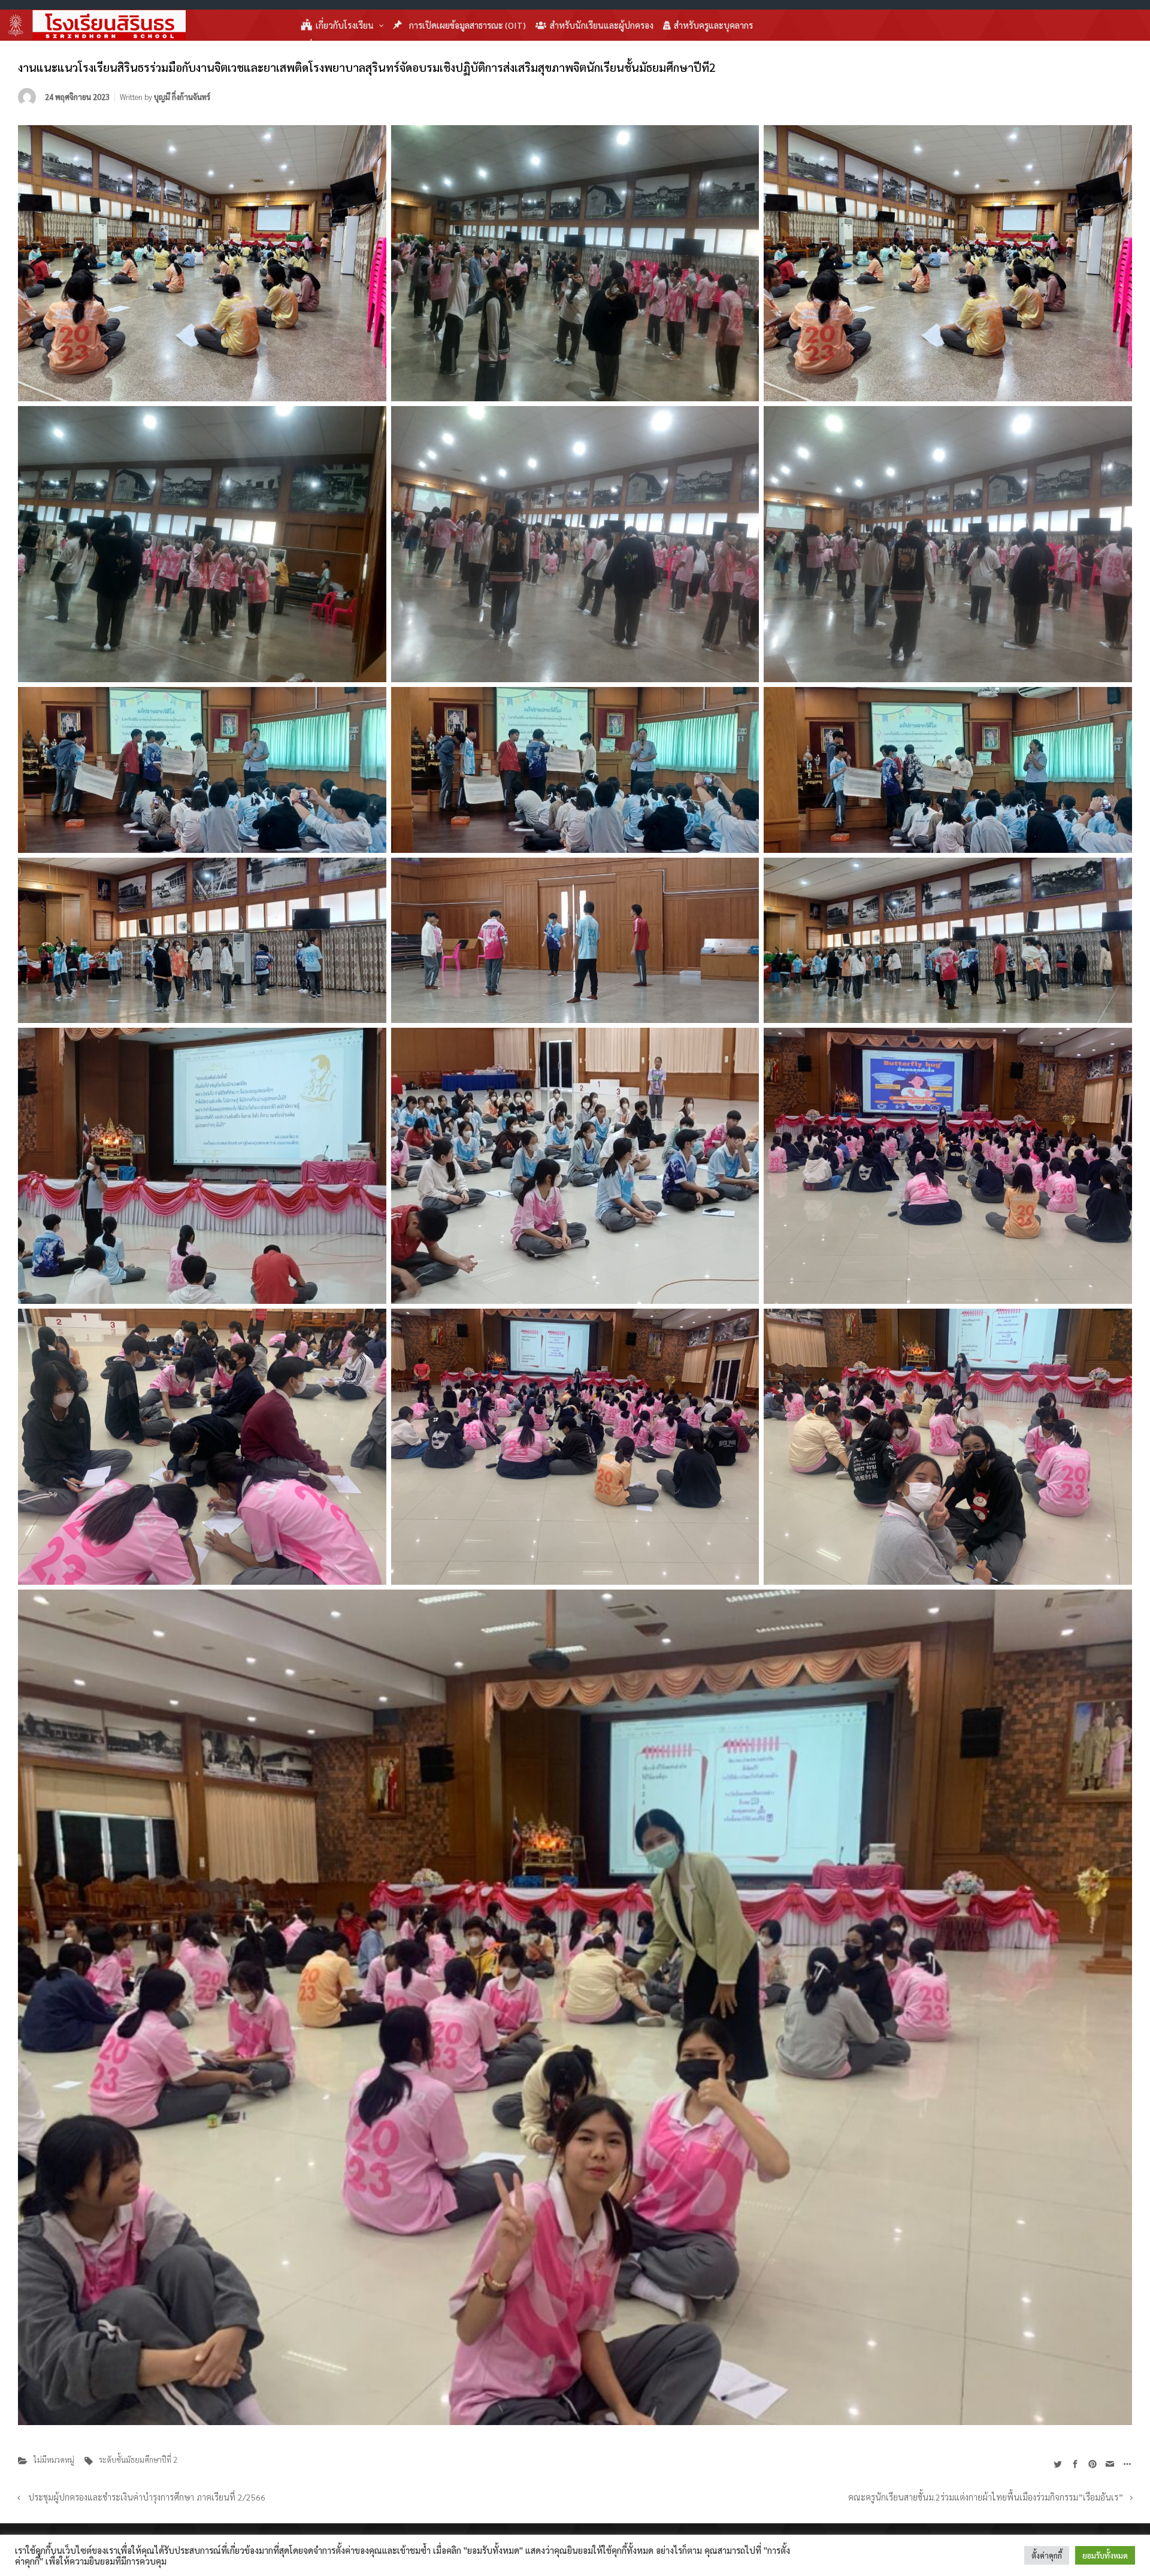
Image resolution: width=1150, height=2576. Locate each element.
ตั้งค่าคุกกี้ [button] (1047, 2555)
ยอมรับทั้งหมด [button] (1105, 2555)
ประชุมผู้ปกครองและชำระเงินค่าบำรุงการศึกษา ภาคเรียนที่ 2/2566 (147, 2497)
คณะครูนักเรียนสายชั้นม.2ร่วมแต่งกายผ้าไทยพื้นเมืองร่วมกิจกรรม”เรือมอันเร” (986, 2497)
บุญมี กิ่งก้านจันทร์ (182, 97)
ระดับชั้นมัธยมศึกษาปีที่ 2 (138, 2460)
